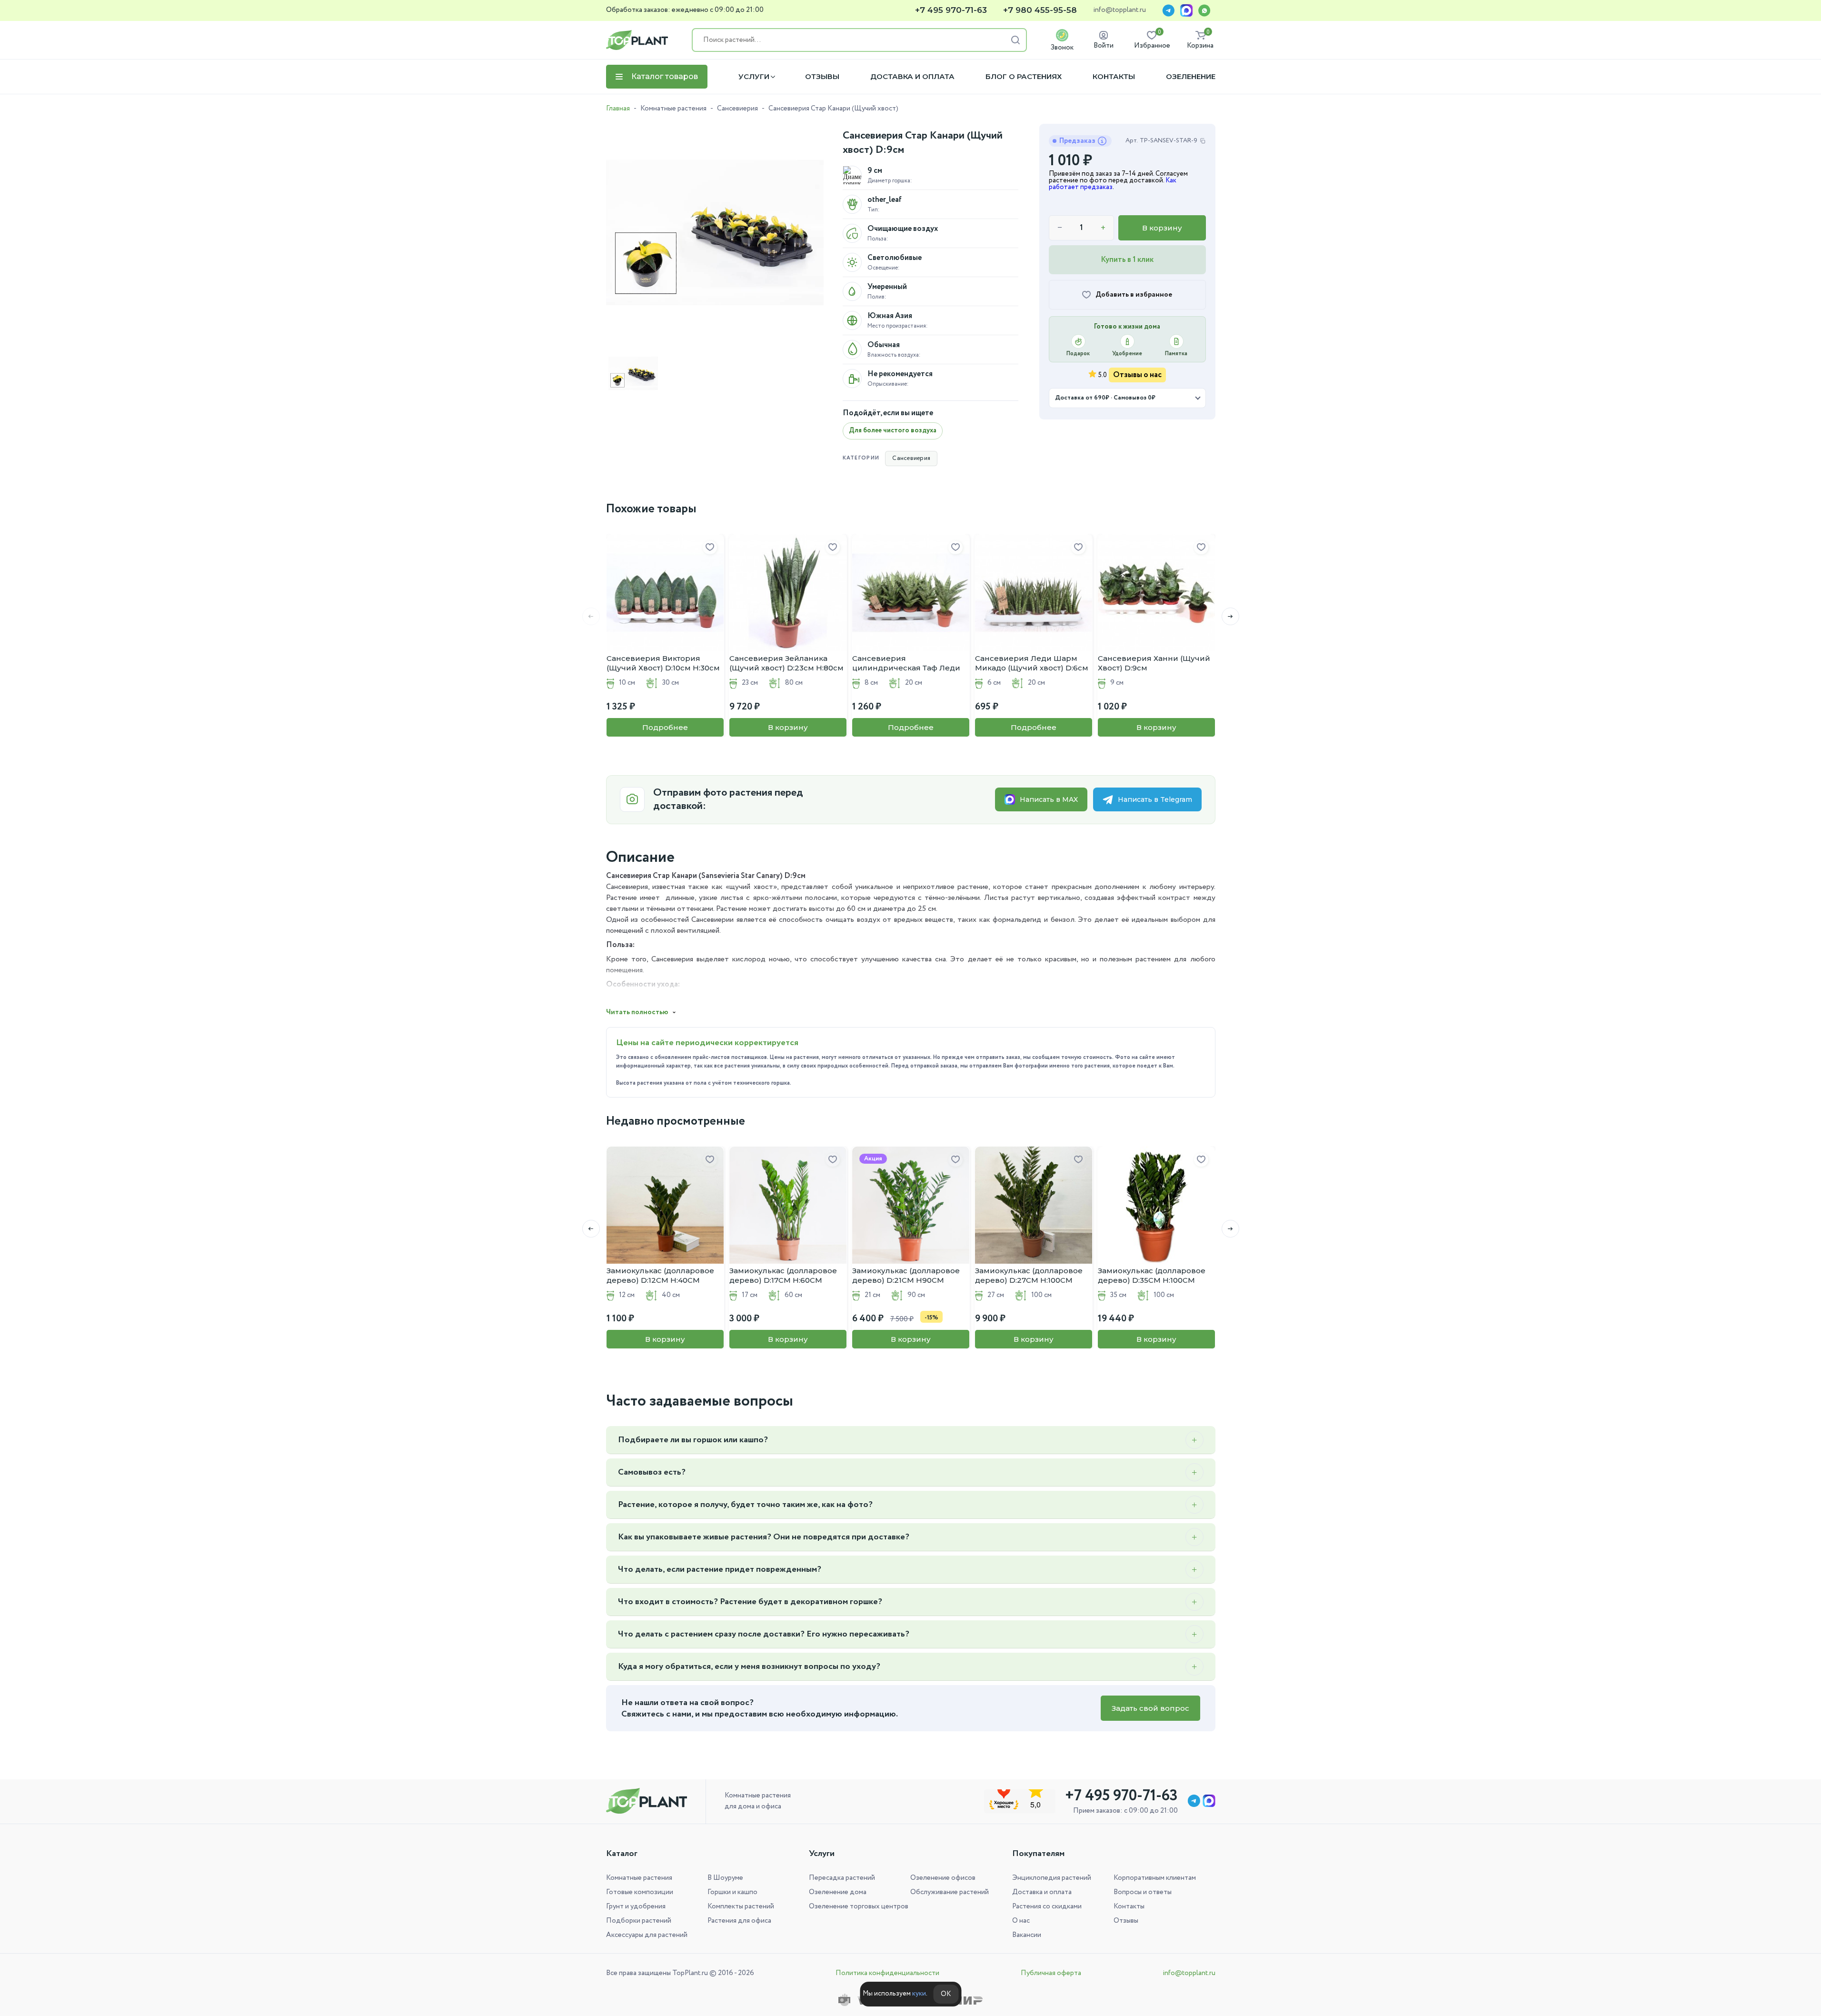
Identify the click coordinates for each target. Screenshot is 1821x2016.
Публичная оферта (1051, 1973)
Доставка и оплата (912, 77)
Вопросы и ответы (1143, 1892)
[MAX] (1186, 10)
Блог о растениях (1024, 77)
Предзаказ (1077, 141)
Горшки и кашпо (732, 1892)
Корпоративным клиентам (1155, 1878)
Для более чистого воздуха (893, 430)
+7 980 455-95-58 (1040, 10)
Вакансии (1027, 1935)
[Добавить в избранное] (710, 548)
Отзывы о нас (1137, 375)
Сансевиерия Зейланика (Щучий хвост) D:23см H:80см (786, 663)
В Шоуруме (725, 1878)
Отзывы (822, 77)
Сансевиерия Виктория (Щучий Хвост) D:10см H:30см (663, 663)
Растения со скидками (1047, 1906)
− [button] (1060, 228)
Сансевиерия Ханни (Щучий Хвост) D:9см (1154, 663)
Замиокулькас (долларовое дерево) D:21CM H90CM (906, 1275)
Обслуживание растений (950, 1892)
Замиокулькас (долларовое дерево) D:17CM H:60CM (783, 1275)
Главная (618, 109)
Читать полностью (637, 1012)
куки (919, 1994)
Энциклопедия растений (1052, 1878)
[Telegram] (1168, 10)
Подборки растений (639, 1921)
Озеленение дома (838, 1892)
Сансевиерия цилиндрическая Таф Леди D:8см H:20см (906, 663)
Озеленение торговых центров (859, 1906)
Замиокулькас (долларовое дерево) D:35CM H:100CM (1152, 1275)
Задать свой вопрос (1150, 1708)
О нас (1021, 1921)
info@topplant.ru (1119, 10)
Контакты (1114, 77)
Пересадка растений (842, 1878)
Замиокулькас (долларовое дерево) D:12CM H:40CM (660, 1275)
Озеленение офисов (943, 1878)
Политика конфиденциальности (887, 1973)
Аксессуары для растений (647, 1935)
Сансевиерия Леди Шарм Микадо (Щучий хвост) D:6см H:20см (1032, 663)
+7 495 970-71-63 (951, 10)
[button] (1230, 616)
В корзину (1162, 228)
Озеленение (1191, 77)
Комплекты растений (741, 1906)
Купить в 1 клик (1127, 260)
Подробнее (665, 727)
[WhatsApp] (1204, 10)
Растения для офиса (739, 1921)
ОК (946, 1994)
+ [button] (1103, 228)
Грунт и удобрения (636, 1906)
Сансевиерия (737, 109)
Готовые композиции (640, 1892)
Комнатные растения (673, 109)
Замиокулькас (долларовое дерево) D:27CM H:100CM (1029, 1275)
